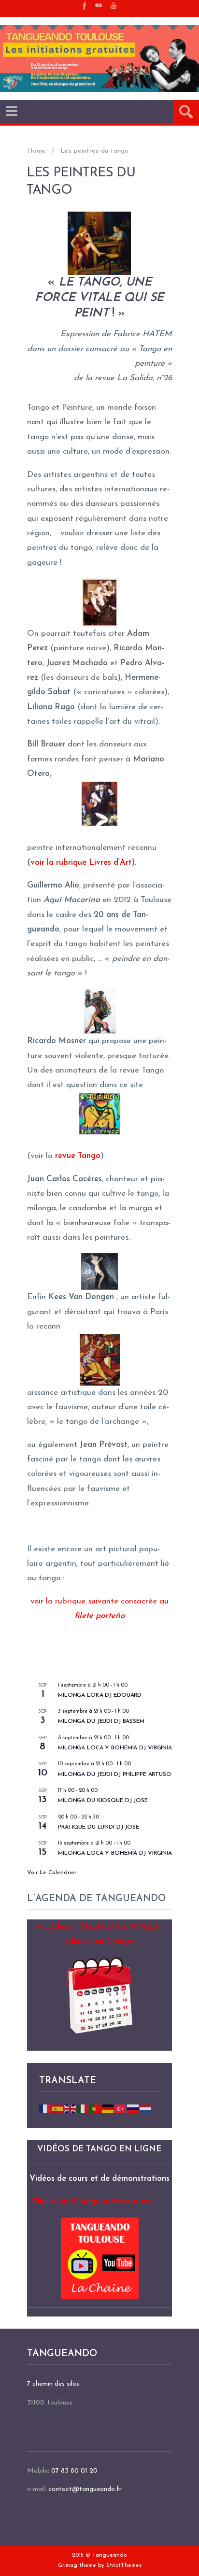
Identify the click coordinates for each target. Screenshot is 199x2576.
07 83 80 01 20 (74, 2471)
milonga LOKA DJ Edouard (100, 1695)
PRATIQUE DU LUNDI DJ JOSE (99, 1827)
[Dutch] (146, 2108)
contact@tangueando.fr (85, 2489)
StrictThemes (124, 2565)
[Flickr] (99, 5)
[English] (71, 2108)
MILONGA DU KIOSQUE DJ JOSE (103, 1801)
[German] (108, 2108)
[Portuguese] (96, 2108)
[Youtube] (114, 5)
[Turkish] (121, 2108)
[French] (45, 2108)
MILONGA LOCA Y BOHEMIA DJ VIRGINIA (115, 1748)
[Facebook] (84, 5)
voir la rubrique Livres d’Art (81, 863)
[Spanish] (58, 2108)
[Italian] (83, 2108)
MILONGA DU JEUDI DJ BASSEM (101, 1721)
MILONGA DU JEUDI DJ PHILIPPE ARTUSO (115, 1775)
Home (36, 151)
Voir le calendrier (52, 1873)
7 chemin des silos (53, 2384)
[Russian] (133, 2108)
